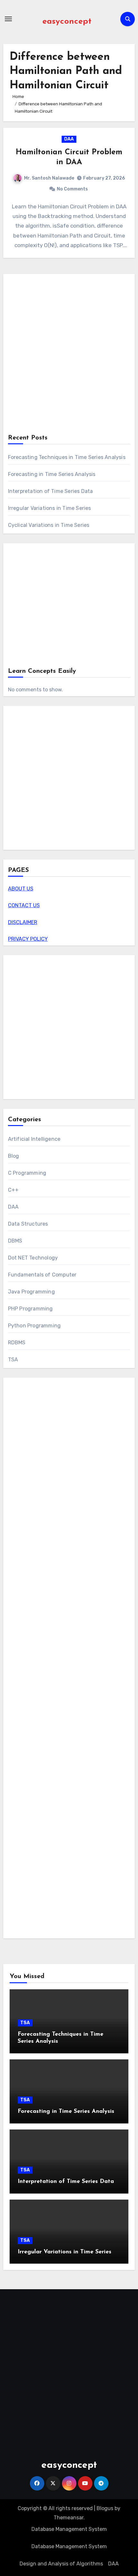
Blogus (105, 2508)
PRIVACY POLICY (28, 939)
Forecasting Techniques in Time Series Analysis (67, 457)
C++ (13, 1190)
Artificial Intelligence (34, 1139)
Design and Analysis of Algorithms (61, 2564)
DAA (69, 139)
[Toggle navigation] (8, 19)
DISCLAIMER (23, 922)
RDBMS (17, 1343)
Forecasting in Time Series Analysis (52, 474)
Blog (14, 1156)
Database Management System (69, 2529)
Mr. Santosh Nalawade (49, 178)
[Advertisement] (69, 355)
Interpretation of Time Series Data (51, 491)
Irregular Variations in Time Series (50, 508)
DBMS (15, 1241)
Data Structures (28, 1224)
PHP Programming (30, 1309)
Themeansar (69, 2518)
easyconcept (67, 22)
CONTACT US (24, 905)
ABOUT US (21, 889)
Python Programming (34, 1326)
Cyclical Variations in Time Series (49, 525)
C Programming (27, 1173)
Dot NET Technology (33, 1258)
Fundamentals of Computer (42, 1275)
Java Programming (31, 1292)
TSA (13, 1360)
